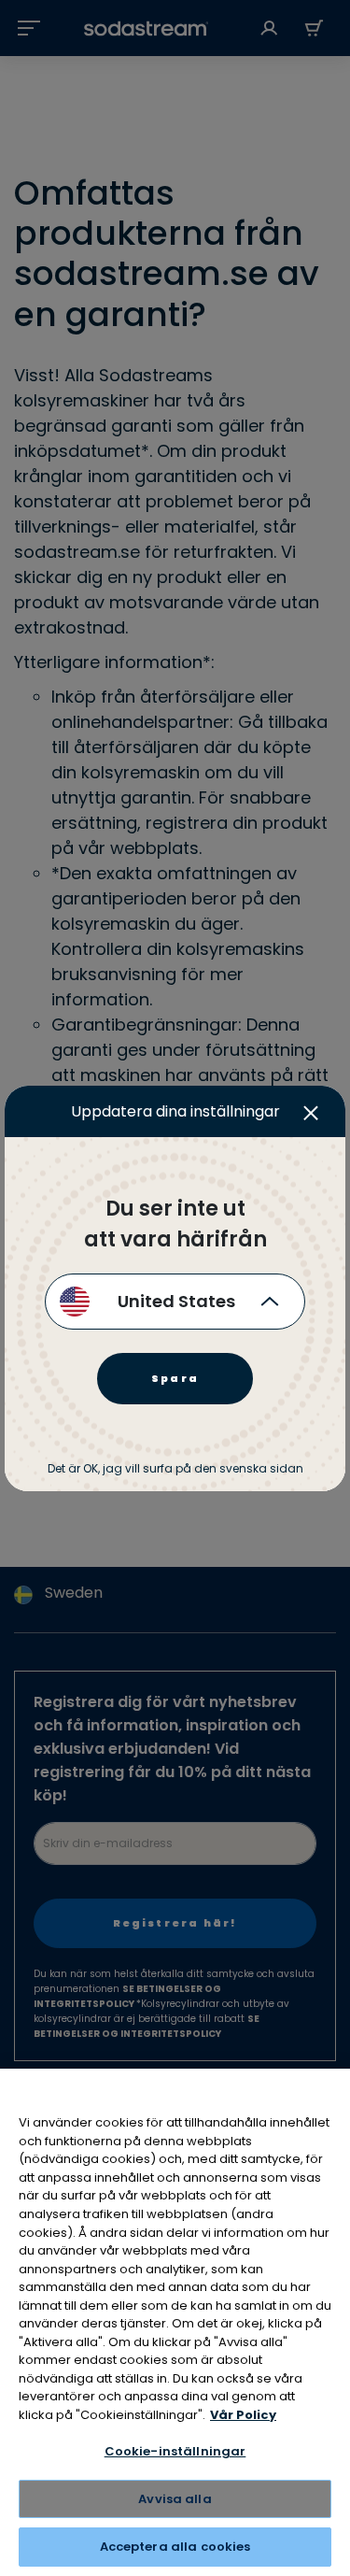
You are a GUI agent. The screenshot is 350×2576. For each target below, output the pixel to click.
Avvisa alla (175, 2499)
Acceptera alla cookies (175, 2547)
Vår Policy (243, 2415)
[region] (175, 2322)
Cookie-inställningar (175, 2451)
